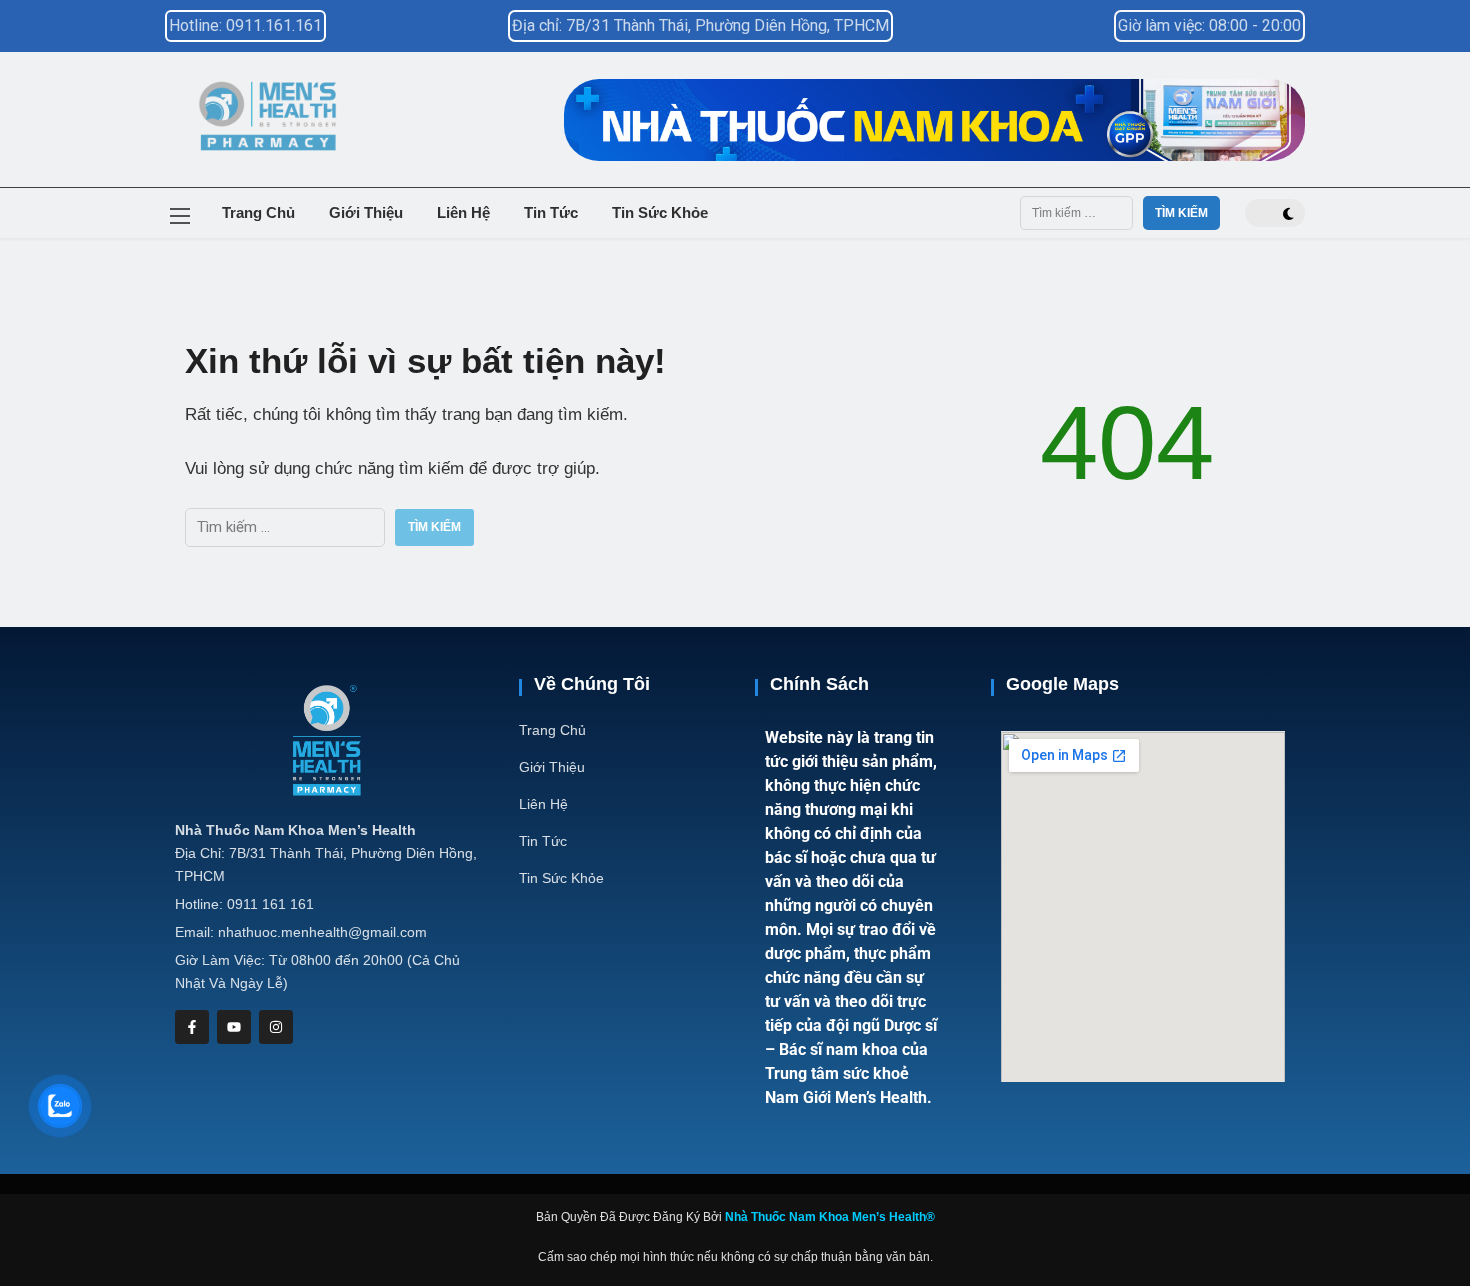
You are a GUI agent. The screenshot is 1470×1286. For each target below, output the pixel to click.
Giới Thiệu (366, 212)
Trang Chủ (258, 212)
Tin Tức (551, 212)
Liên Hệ (463, 212)
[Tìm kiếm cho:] (1076, 213)
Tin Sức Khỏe (660, 212)
